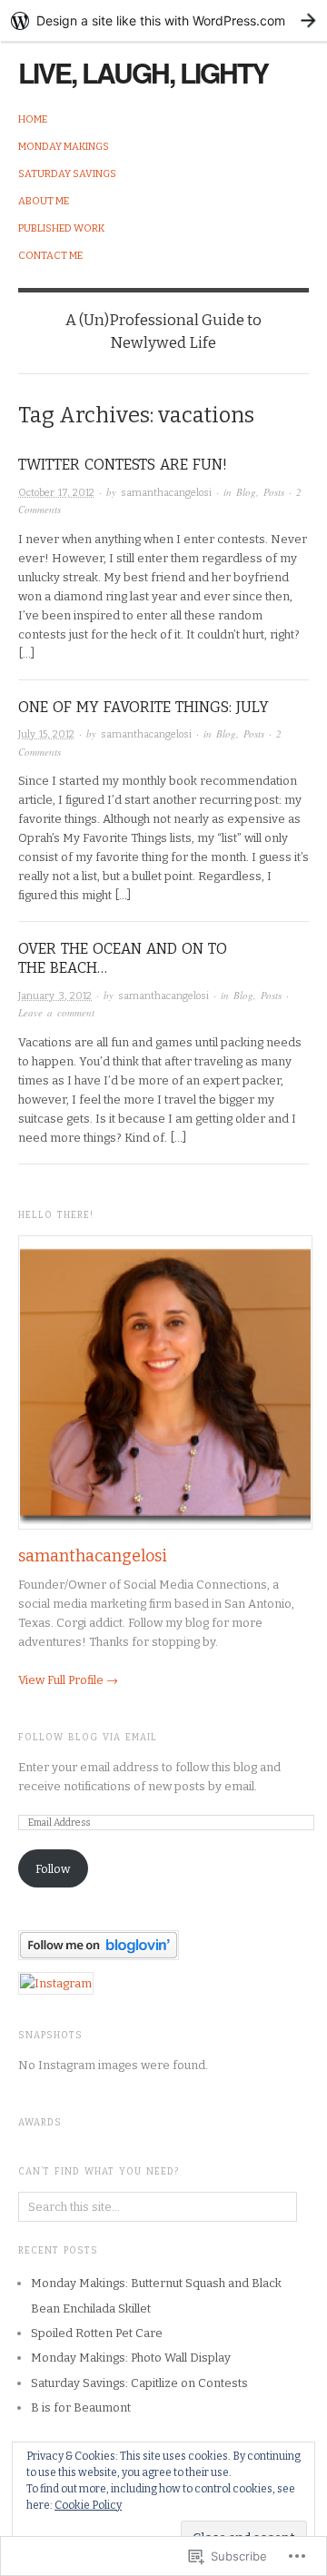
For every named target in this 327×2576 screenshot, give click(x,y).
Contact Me (50, 256)
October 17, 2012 (56, 493)
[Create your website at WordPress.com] (163, 20)
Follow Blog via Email (88, 1738)
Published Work (61, 228)
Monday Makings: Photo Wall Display (131, 2358)
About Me (44, 201)
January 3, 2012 (55, 996)
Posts (274, 492)
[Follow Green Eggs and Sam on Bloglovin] (99, 1944)
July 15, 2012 (46, 734)
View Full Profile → (68, 1680)
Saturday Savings (67, 174)
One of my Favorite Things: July (144, 707)
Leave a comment (56, 1012)
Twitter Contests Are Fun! (123, 465)
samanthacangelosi (166, 493)
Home (33, 119)
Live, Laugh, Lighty (143, 72)
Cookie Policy (88, 2505)
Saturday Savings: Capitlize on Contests (139, 2383)
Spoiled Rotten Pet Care (97, 2333)
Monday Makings (64, 147)
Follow (53, 1869)
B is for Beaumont (81, 2408)
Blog (246, 492)
